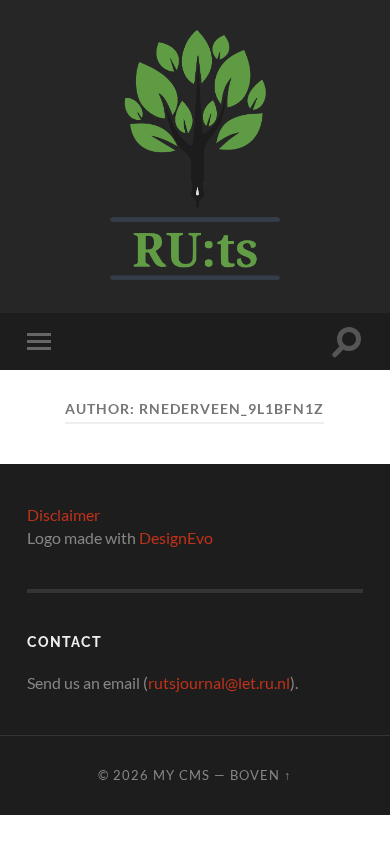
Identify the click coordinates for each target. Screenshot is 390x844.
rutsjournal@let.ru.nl (219, 682)
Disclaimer (63, 514)
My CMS (181, 775)
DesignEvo (176, 537)
